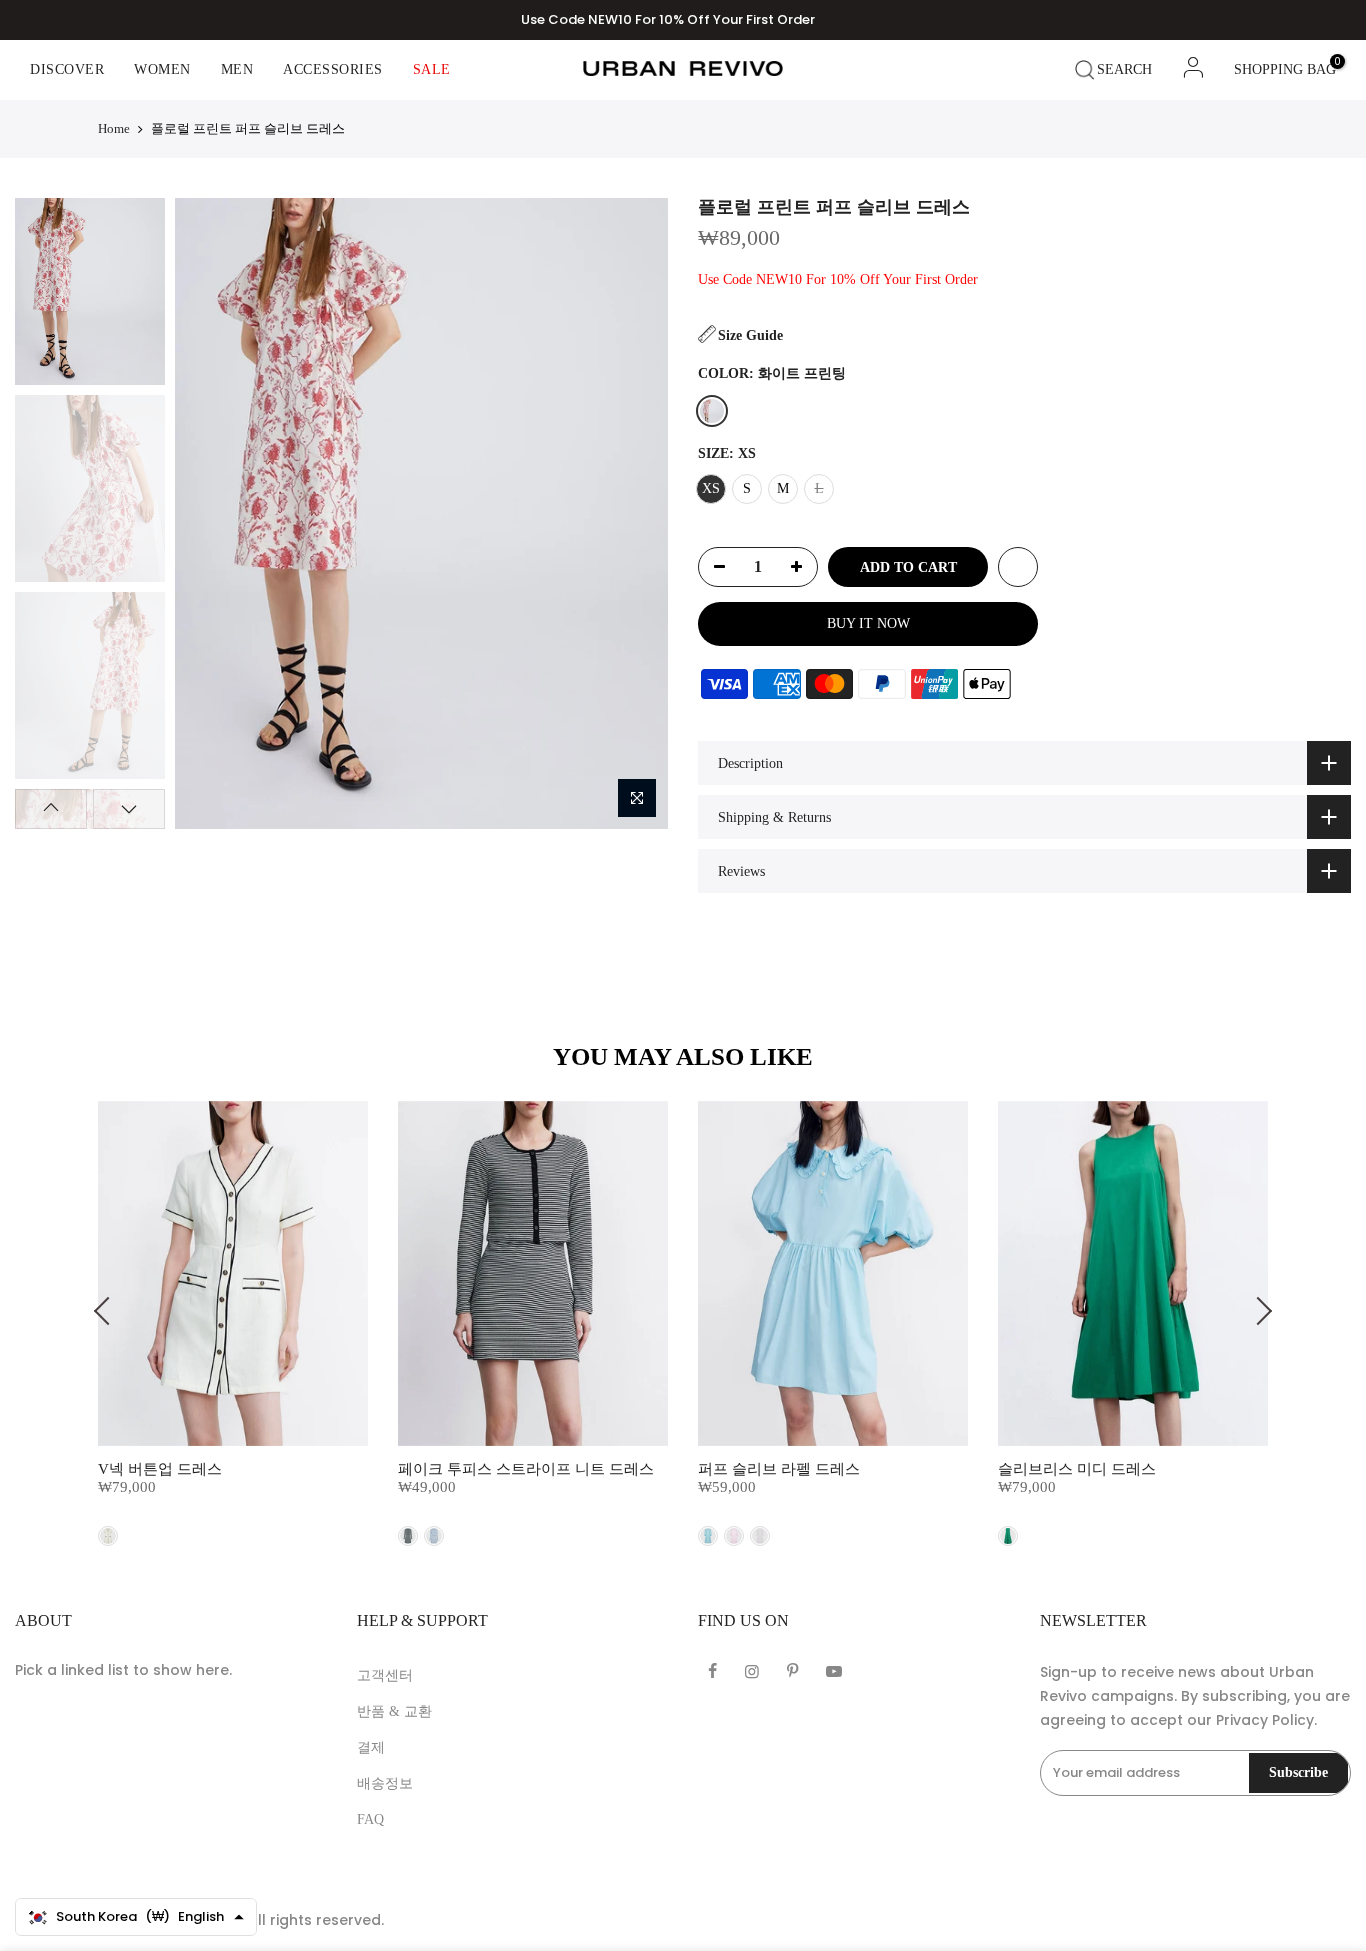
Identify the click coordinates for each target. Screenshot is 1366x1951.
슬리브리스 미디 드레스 (1077, 1469)
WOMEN (162, 69)
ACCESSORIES (333, 69)
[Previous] (207, 513)
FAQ (370, 1819)
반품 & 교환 (394, 1711)
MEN (237, 69)
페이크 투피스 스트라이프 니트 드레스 (526, 1469)
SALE (432, 69)
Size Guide (750, 335)
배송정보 (385, 1783)
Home (114, 128)
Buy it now (868, 623)
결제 (371, 1747)
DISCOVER (67, 69)
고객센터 (385, 1675)
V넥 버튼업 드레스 (160, 1469)
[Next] (634, 513)
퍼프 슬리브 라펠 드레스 (779, 1469)
